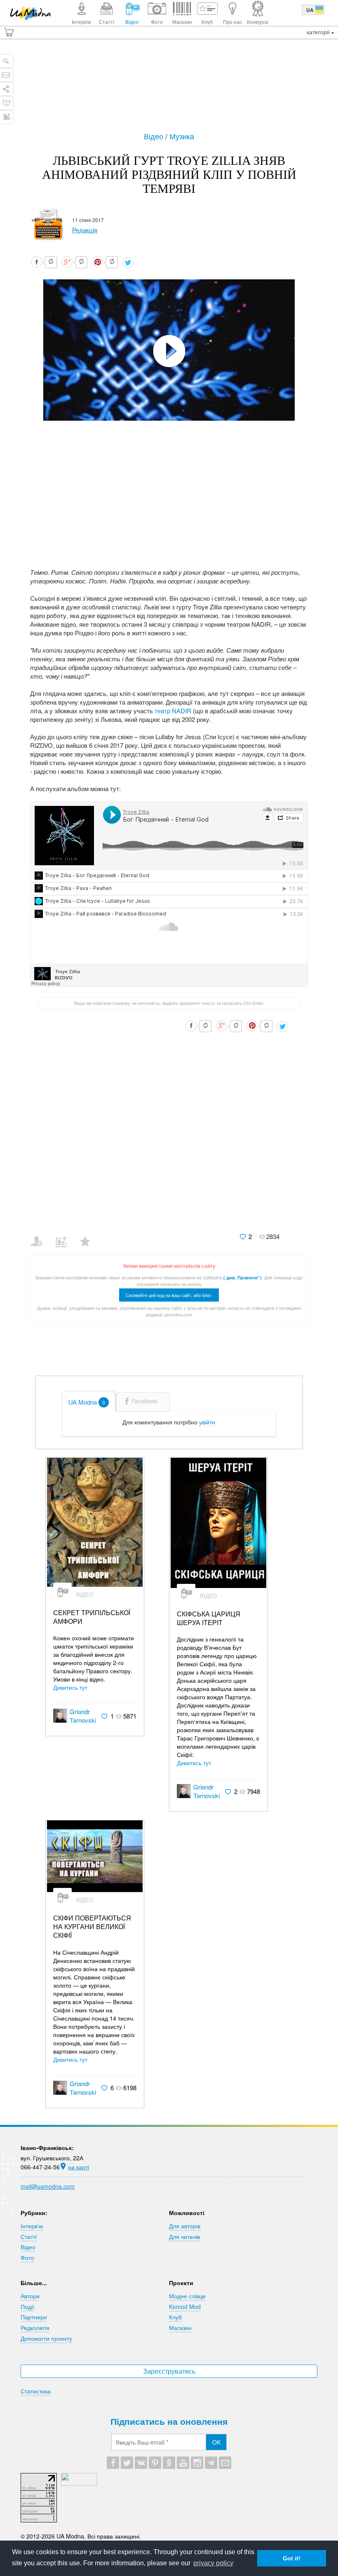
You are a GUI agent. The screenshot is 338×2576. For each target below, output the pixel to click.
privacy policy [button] (213, 2563)
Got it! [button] (292, 2558)
